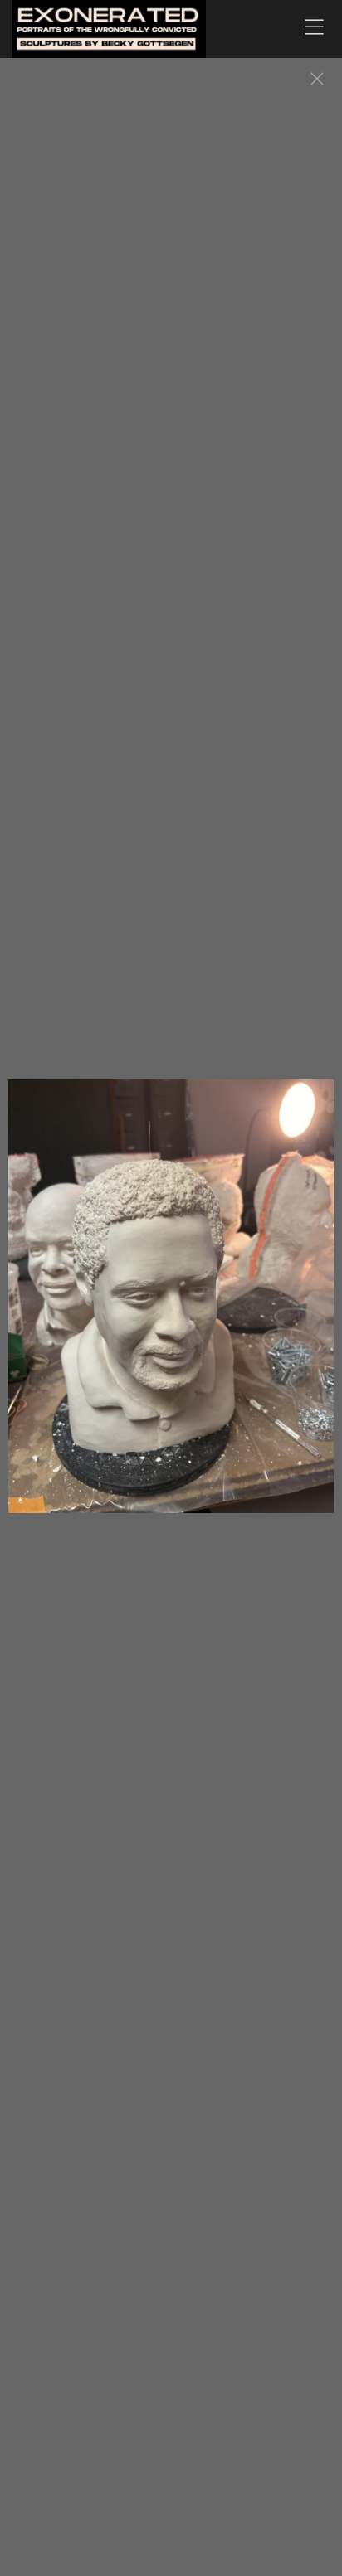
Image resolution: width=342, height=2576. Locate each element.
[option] (171, 1305)
